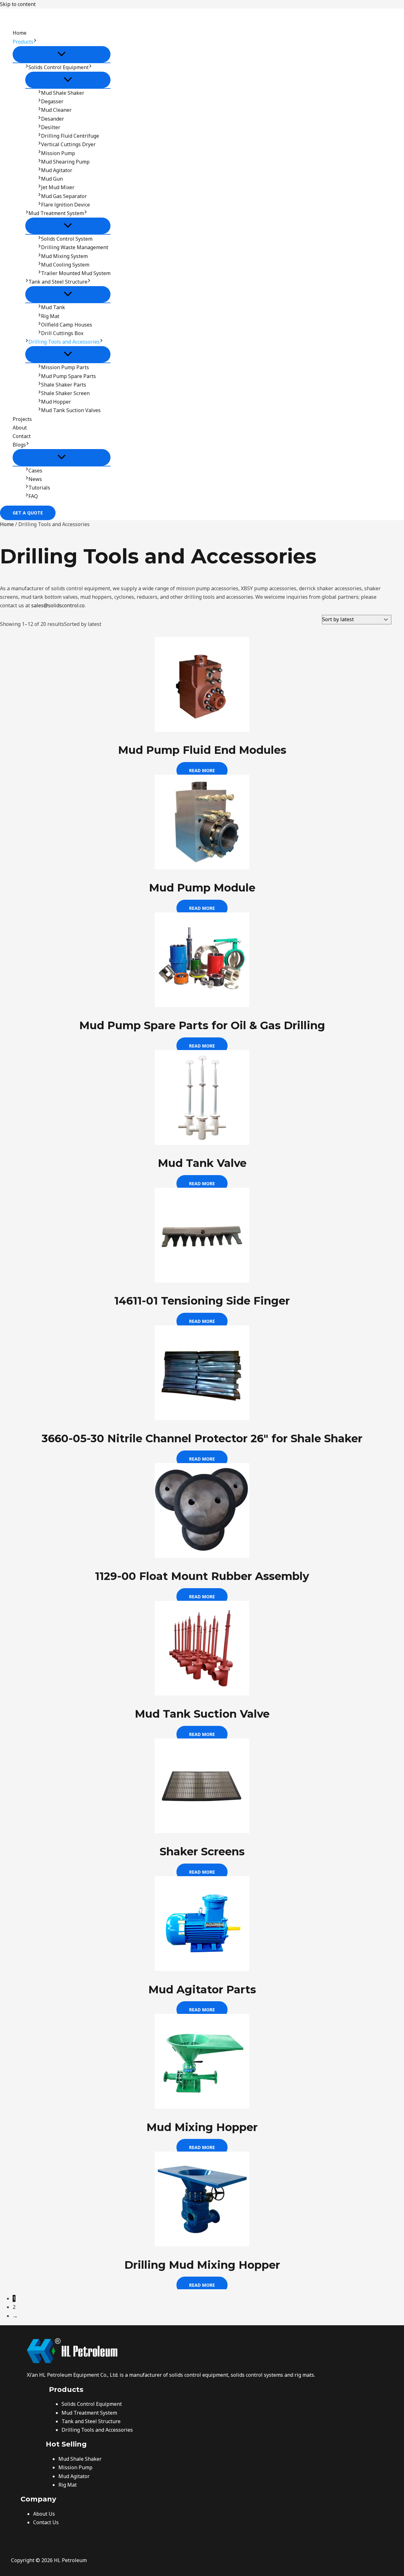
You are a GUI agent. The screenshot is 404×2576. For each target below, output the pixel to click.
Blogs (19, 445)
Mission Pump (58, 153)
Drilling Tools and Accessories (64, 342)
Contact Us (46, 2522)
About (20, 428)
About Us (44, 2514)
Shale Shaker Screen (65, 393)
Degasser (52, 101)
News (35, 479)
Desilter (51, 127)
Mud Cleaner (56, 110)
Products (23, 42)
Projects (22, 419)
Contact (22, 436)
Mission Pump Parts (65, 367)
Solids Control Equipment (59, 67)
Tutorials (39, 488)
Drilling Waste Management (75, 247)
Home (20, 33)
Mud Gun (52, 179)
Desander (53, 119)
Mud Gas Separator (64, 196)
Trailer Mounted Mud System (76, 273)
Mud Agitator (57, 170)
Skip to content (18, 4)
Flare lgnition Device (65, 205)
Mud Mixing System (64, 256)
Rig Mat (50, 316)
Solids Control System (67, 239)
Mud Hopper (56, 402)
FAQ (33, 496)
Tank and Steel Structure (58, 282)
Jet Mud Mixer (58, 187)
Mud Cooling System (65, 265)
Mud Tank (53, 307)
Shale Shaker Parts (64, 385)
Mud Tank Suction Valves (71, 410)
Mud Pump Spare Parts (68, 376)
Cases (35, 471)
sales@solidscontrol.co (58, 605)
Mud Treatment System (56, 213)
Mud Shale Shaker (63, 93)
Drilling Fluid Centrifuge (70, 136)
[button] (35, 42)
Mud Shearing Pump (65, 162)
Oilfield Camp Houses (67, 325)
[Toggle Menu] (62, 54)
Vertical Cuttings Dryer (68, 144)
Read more (202, 770)
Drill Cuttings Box (62, 333)
